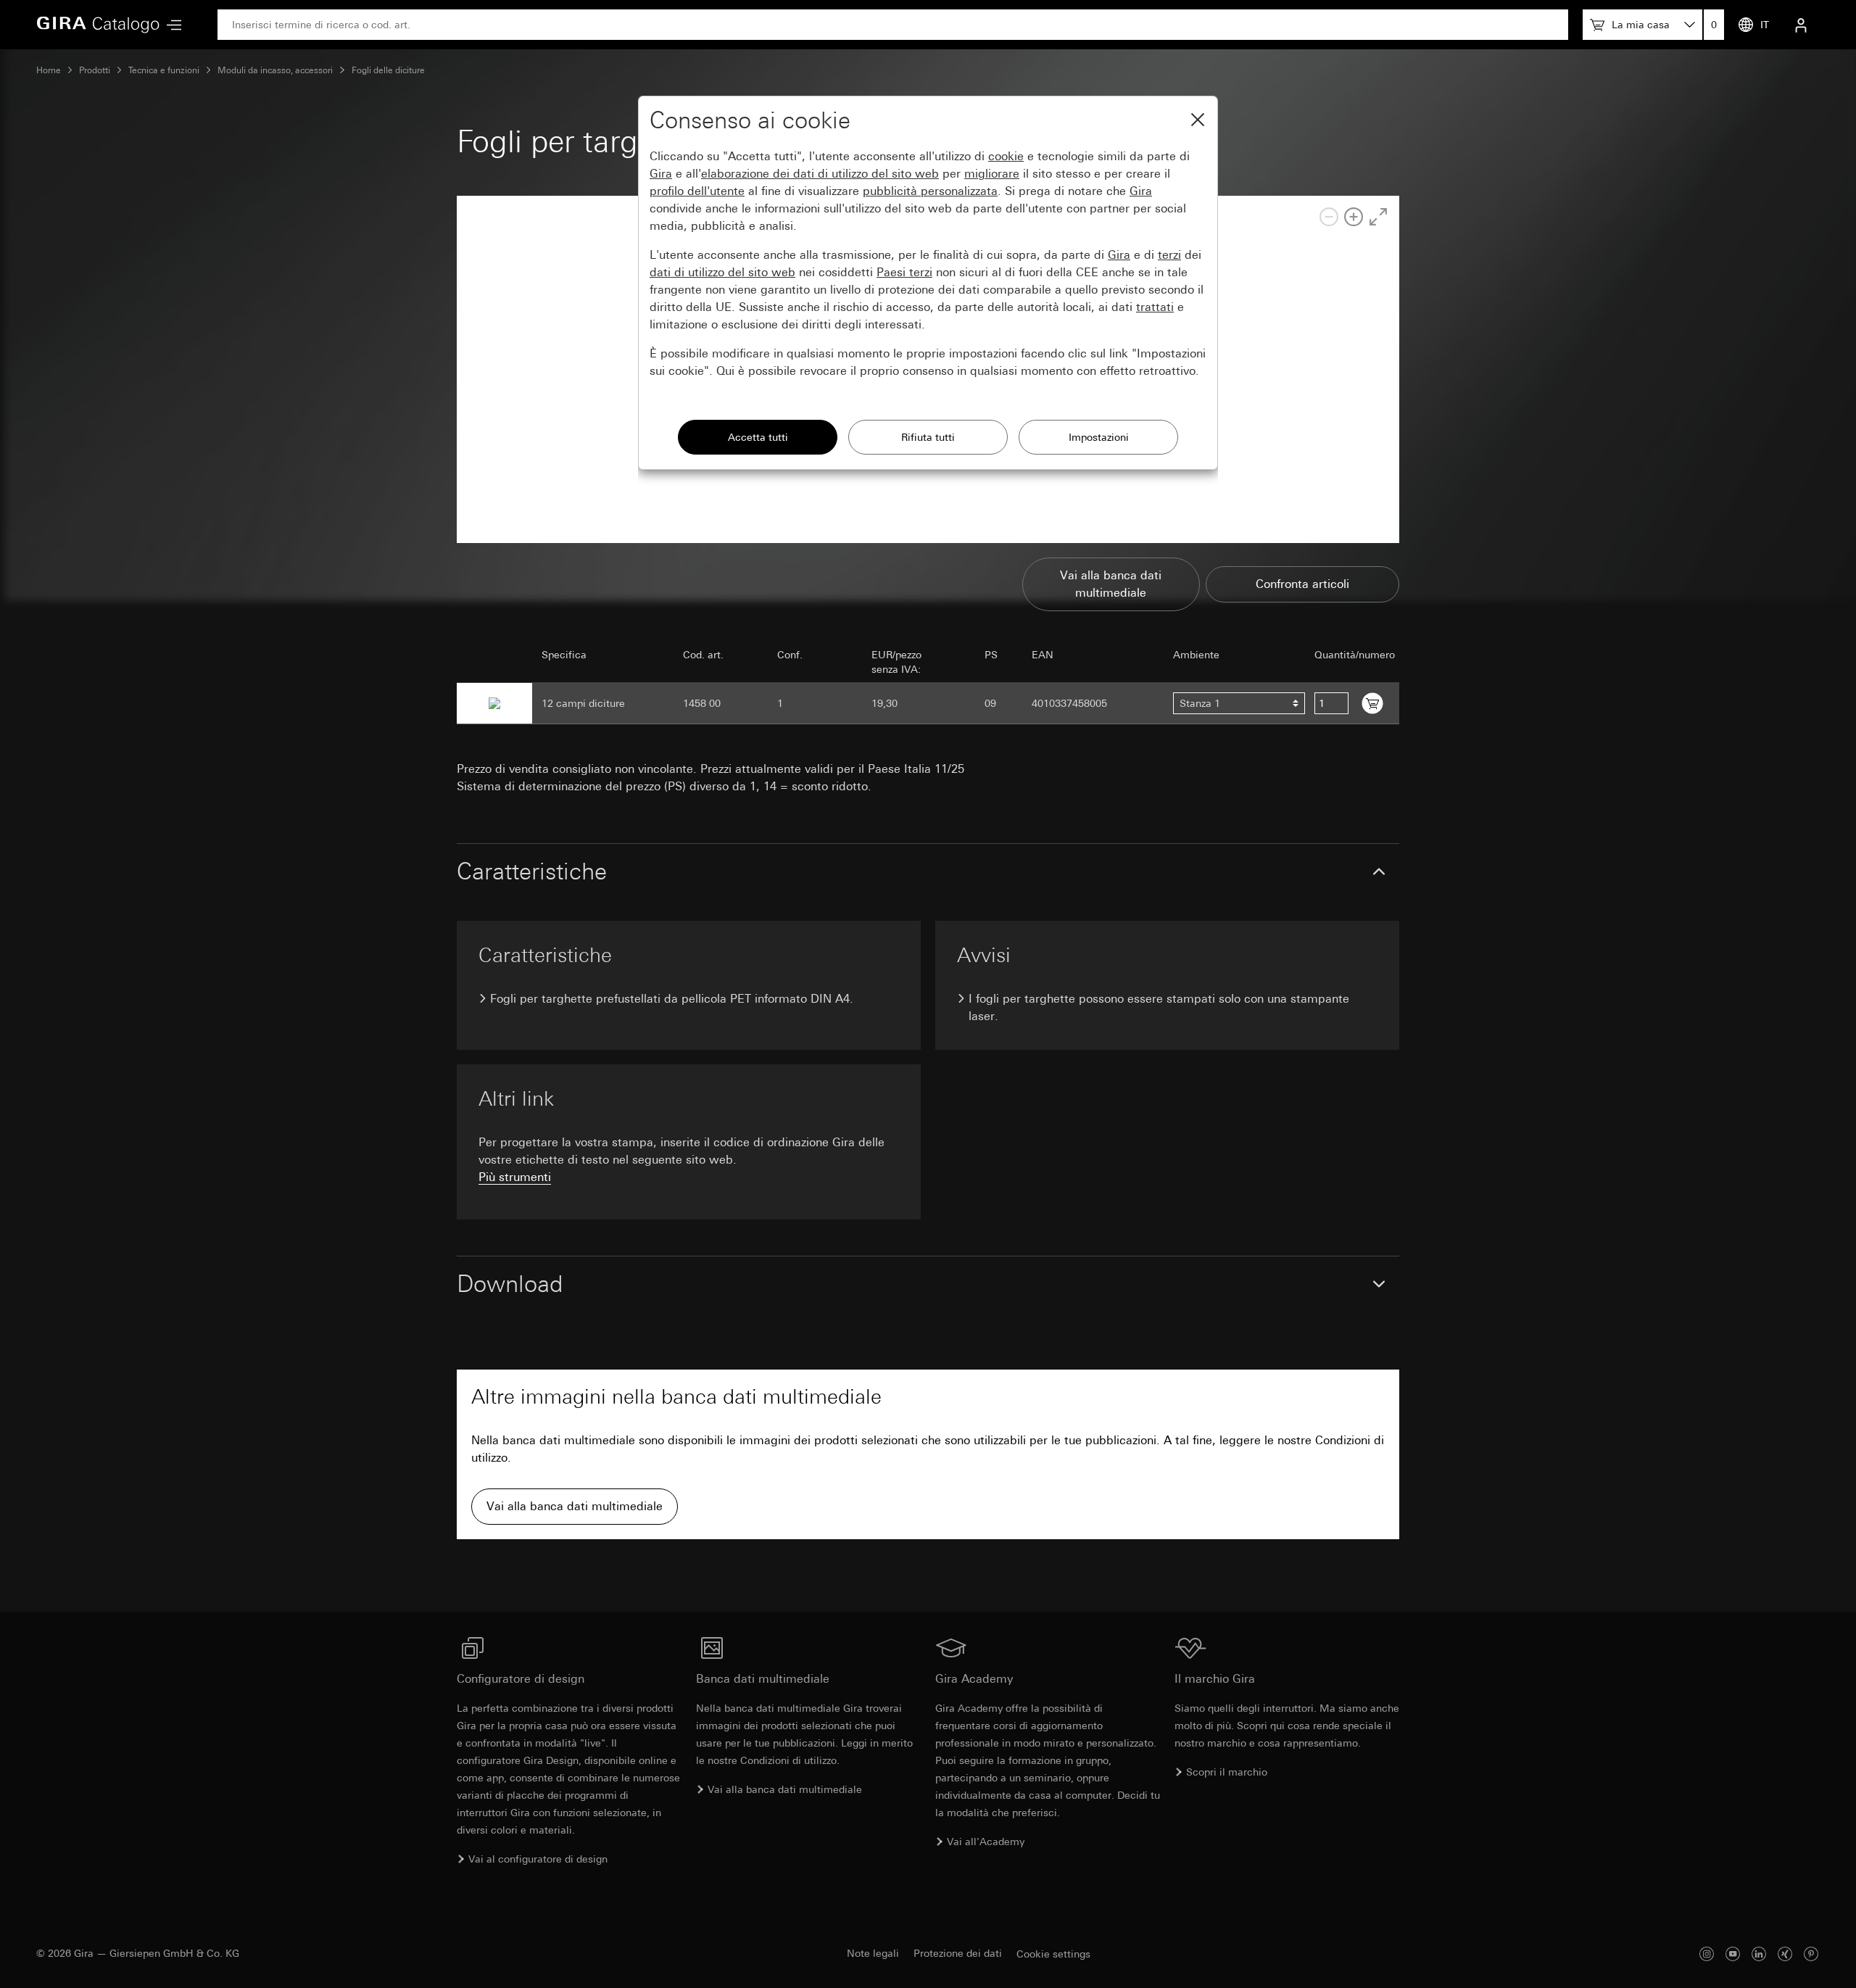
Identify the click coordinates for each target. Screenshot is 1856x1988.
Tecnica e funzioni (164, 70)
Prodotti (95, 70)
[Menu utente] (1801, 25)
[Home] (98, 25)
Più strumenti (515, 1177)
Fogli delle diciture (388, 70)
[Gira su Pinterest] (1811, 1954)
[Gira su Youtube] (1733, 1954)
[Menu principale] (170, 25)
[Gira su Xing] (1785, 1954)
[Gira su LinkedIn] (1759, 1954)
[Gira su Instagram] (1707, 1954)
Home (49, 70)
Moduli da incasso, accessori (275, 70)
